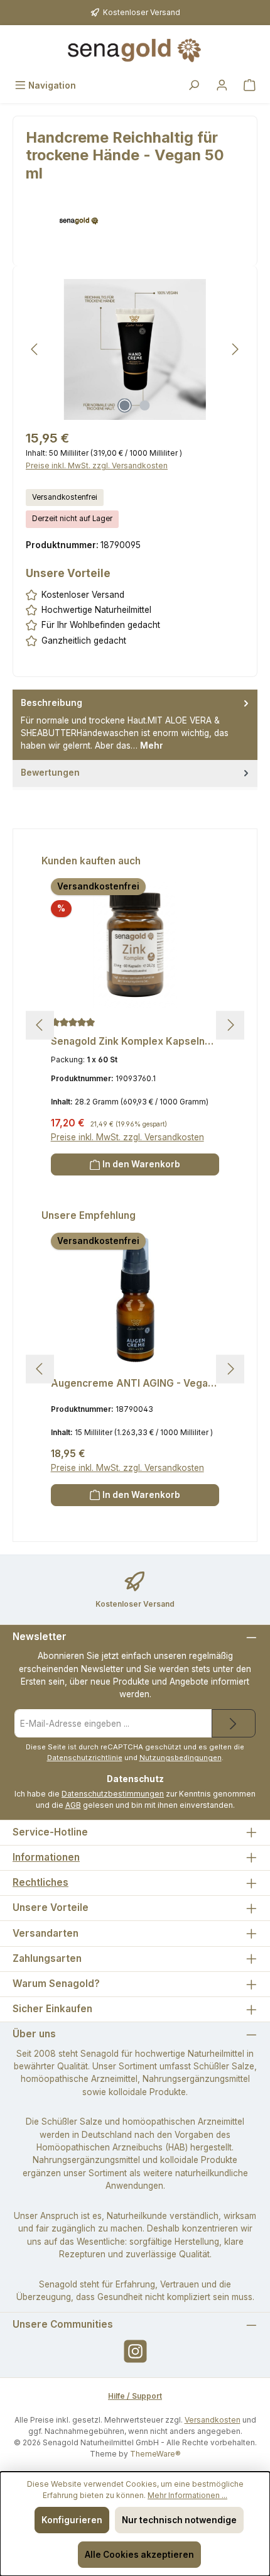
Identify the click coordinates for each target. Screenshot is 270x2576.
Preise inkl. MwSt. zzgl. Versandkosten (97, 465)
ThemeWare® (155, 2454)
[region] (135, 349)
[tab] (135, 724)
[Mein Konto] (222, 86)
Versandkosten (213, 2420)
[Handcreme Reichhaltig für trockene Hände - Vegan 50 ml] (135, 350)
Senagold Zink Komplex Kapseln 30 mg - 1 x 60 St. (128, 1042)
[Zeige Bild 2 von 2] (145, 405)
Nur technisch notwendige (179, 2520)
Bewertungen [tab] (50, 773)
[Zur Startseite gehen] (135, 50)
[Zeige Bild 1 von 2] (125, 405)
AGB (73, 1805)
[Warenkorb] (250, 86)
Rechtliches (40, 1882)
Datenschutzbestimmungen (113, 1794)
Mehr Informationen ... (187, 2495)
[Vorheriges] (35, 349)
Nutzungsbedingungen (181, 1758)
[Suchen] (194, 86)
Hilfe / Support (135, 2396)
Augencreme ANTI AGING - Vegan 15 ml (132, 1384)
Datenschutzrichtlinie (85, 1758)
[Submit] (234, 1723)
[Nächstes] (235, 349)
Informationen (46, 1857)
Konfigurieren (72, 2520)
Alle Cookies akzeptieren (139, 2555)
